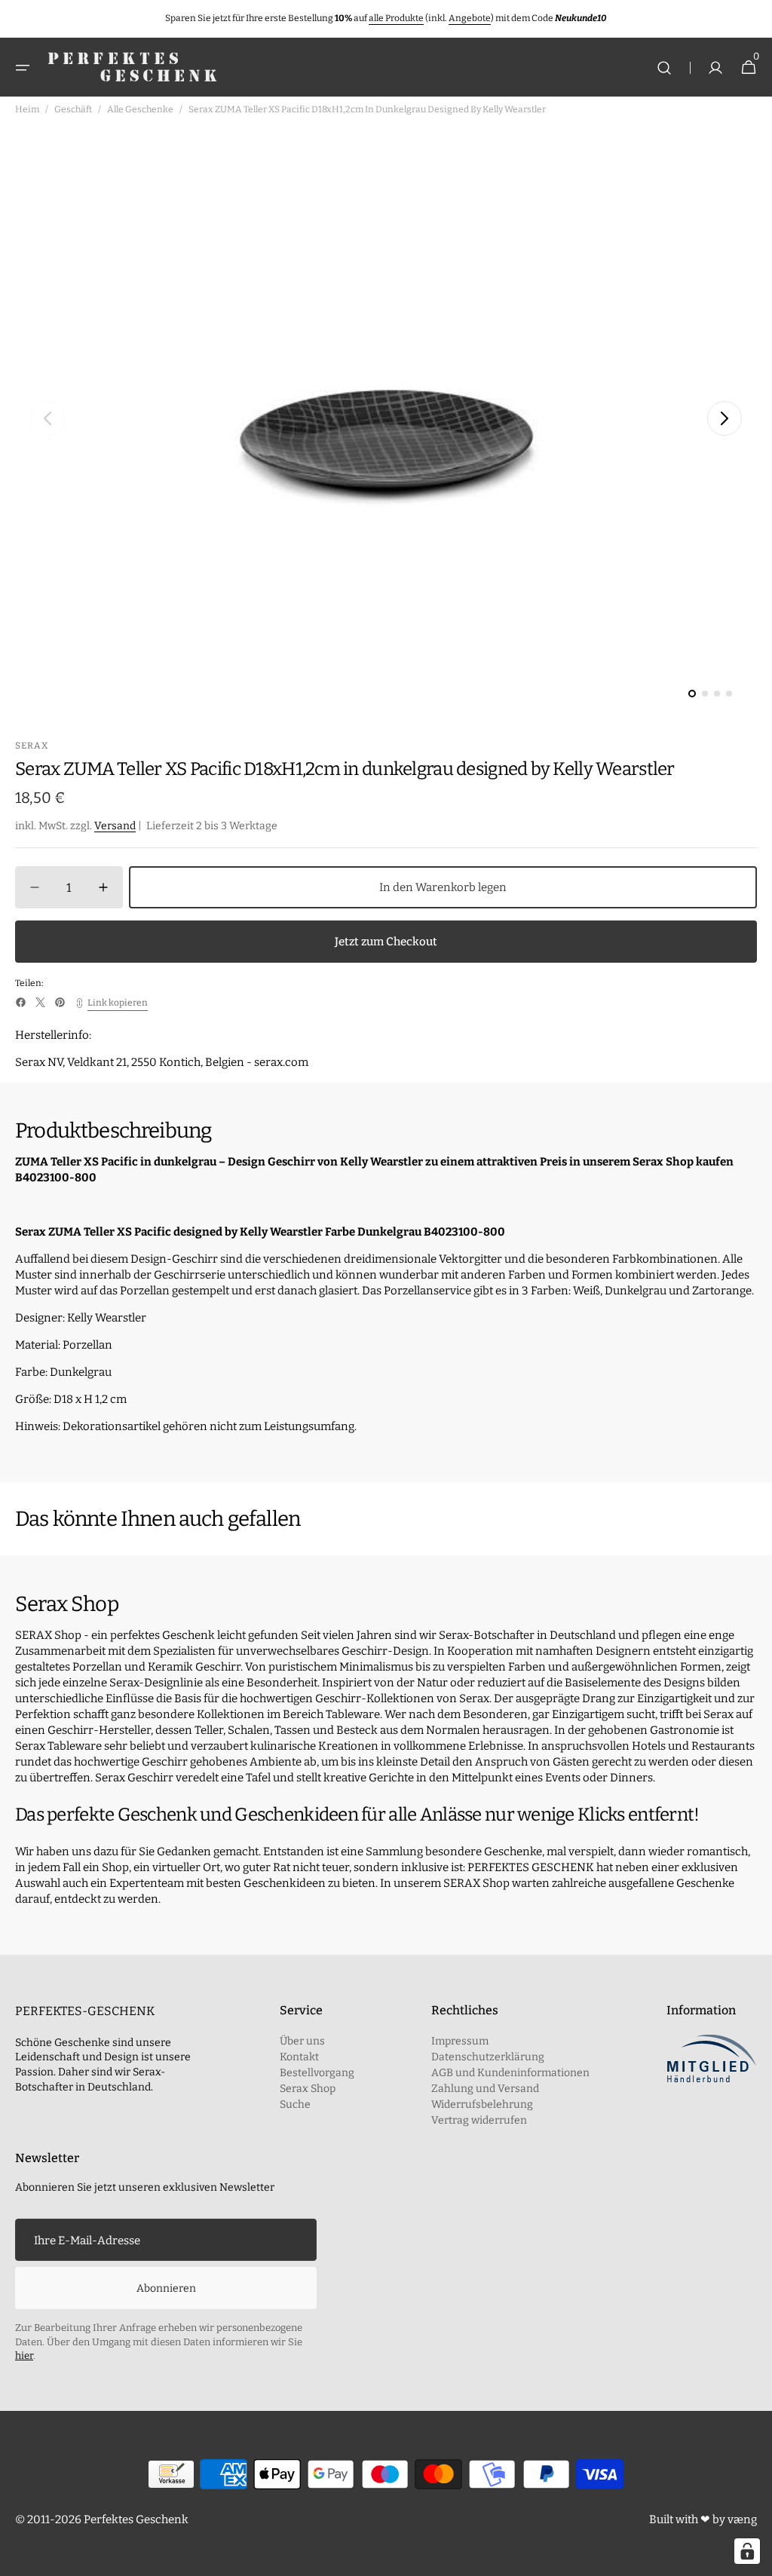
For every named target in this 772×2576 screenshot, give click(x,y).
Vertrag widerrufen (479, 2120)
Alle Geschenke (140, 109)
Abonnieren (166, 2288)
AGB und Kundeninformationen (510, 2073)
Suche (295, 2104)
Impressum (460, 2041)
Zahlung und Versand (485, 2089)
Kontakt (299, 2057)
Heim (27, 109)
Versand (115, 826)
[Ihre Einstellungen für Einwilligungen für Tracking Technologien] (747, 2551)
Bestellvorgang (317, 2073)
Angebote (470, 18)
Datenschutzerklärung (488, 2057)
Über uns (302, 2041)
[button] (23, 68)
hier (24, 2355)
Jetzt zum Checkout (386, 942)
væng (742, 2519)
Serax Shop (308, 2089)
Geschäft (73, 109)
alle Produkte (396, 18)
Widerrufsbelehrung (482, 2104)
